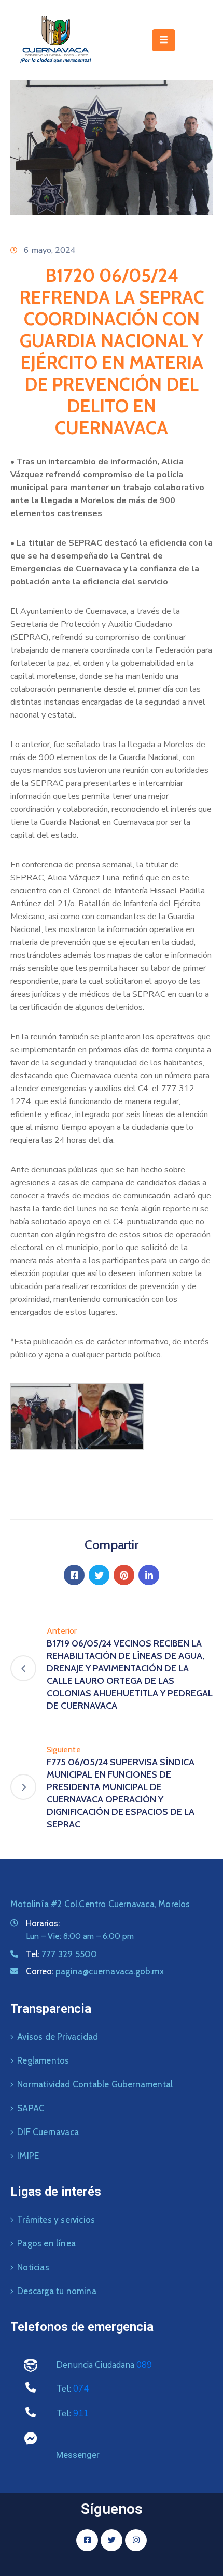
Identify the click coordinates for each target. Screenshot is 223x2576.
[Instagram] (136, 2540)
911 (81, 2414)
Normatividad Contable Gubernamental (95, 2084)
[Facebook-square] (87, 2540)
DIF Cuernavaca (48, 2132)
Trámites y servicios (56, 2220)
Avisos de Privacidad (58, 2037)
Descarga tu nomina (57, 2291)
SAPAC (31, 2108)
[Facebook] (74, 1575)
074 (81, 2389)
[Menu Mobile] (164, 40)
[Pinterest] (124, 1575)
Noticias (33, 2267)
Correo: (95, 1971)
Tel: (61, 1954)
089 (144, 2365)
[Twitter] (99, 1575)
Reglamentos (43, 2060)
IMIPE (28, 2156)
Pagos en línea (46, 2243)
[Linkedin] (149, 1575)
